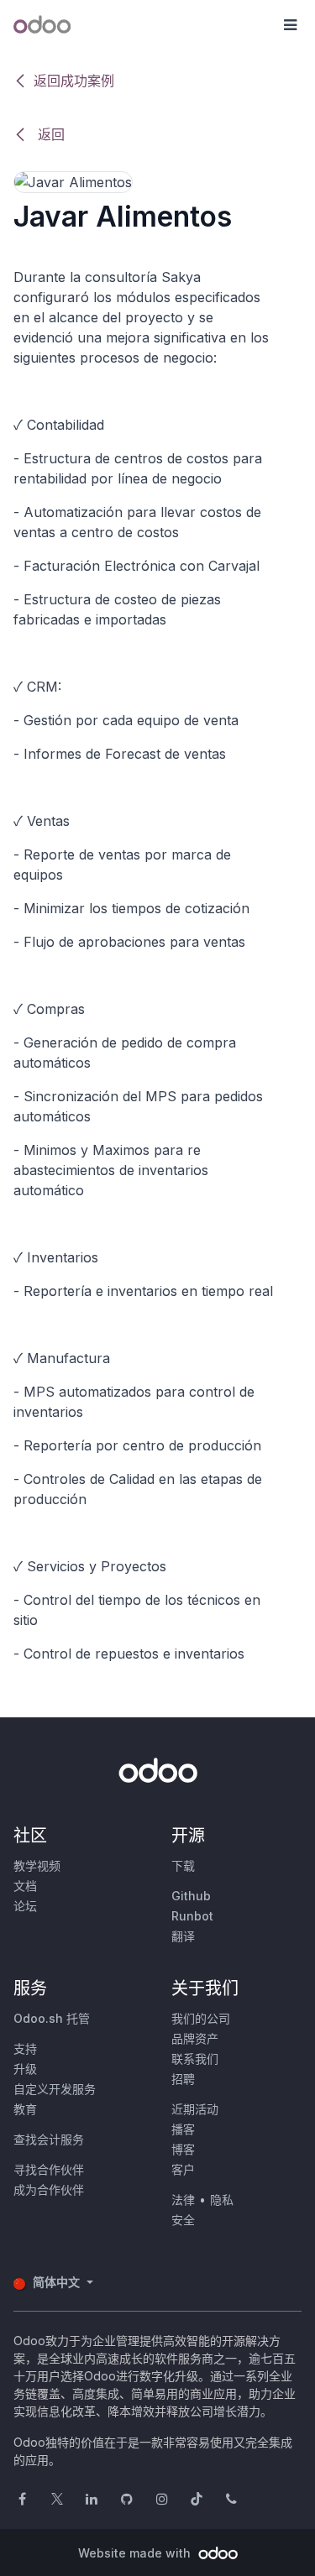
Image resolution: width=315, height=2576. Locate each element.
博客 (183, 2149)
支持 (25, 2048)
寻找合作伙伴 (49, 2169)
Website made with (136, 2553)
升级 (25, 2069)
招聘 (183, 2079)
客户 (183, 2169)
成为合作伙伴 (49, 2189)
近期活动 (195, 2109)
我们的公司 (201, 2018)
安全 (183, 2220)
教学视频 (37, 1865)
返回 (49, 134)
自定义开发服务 (55, 2089)
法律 (183, 2200)
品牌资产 (195, 2038)
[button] (290, 25)
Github (191, 1896)
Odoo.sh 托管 (52, 2018)
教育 (25, 2109)
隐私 (222, 2200)
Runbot (192, 1916)
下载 (183, 1865)
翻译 (183, 1936)
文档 (25, 1886)
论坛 (25, 1906)
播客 (183, 2129)
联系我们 (195, 2059)
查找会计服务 (49, 2139)
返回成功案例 (74, 81)
